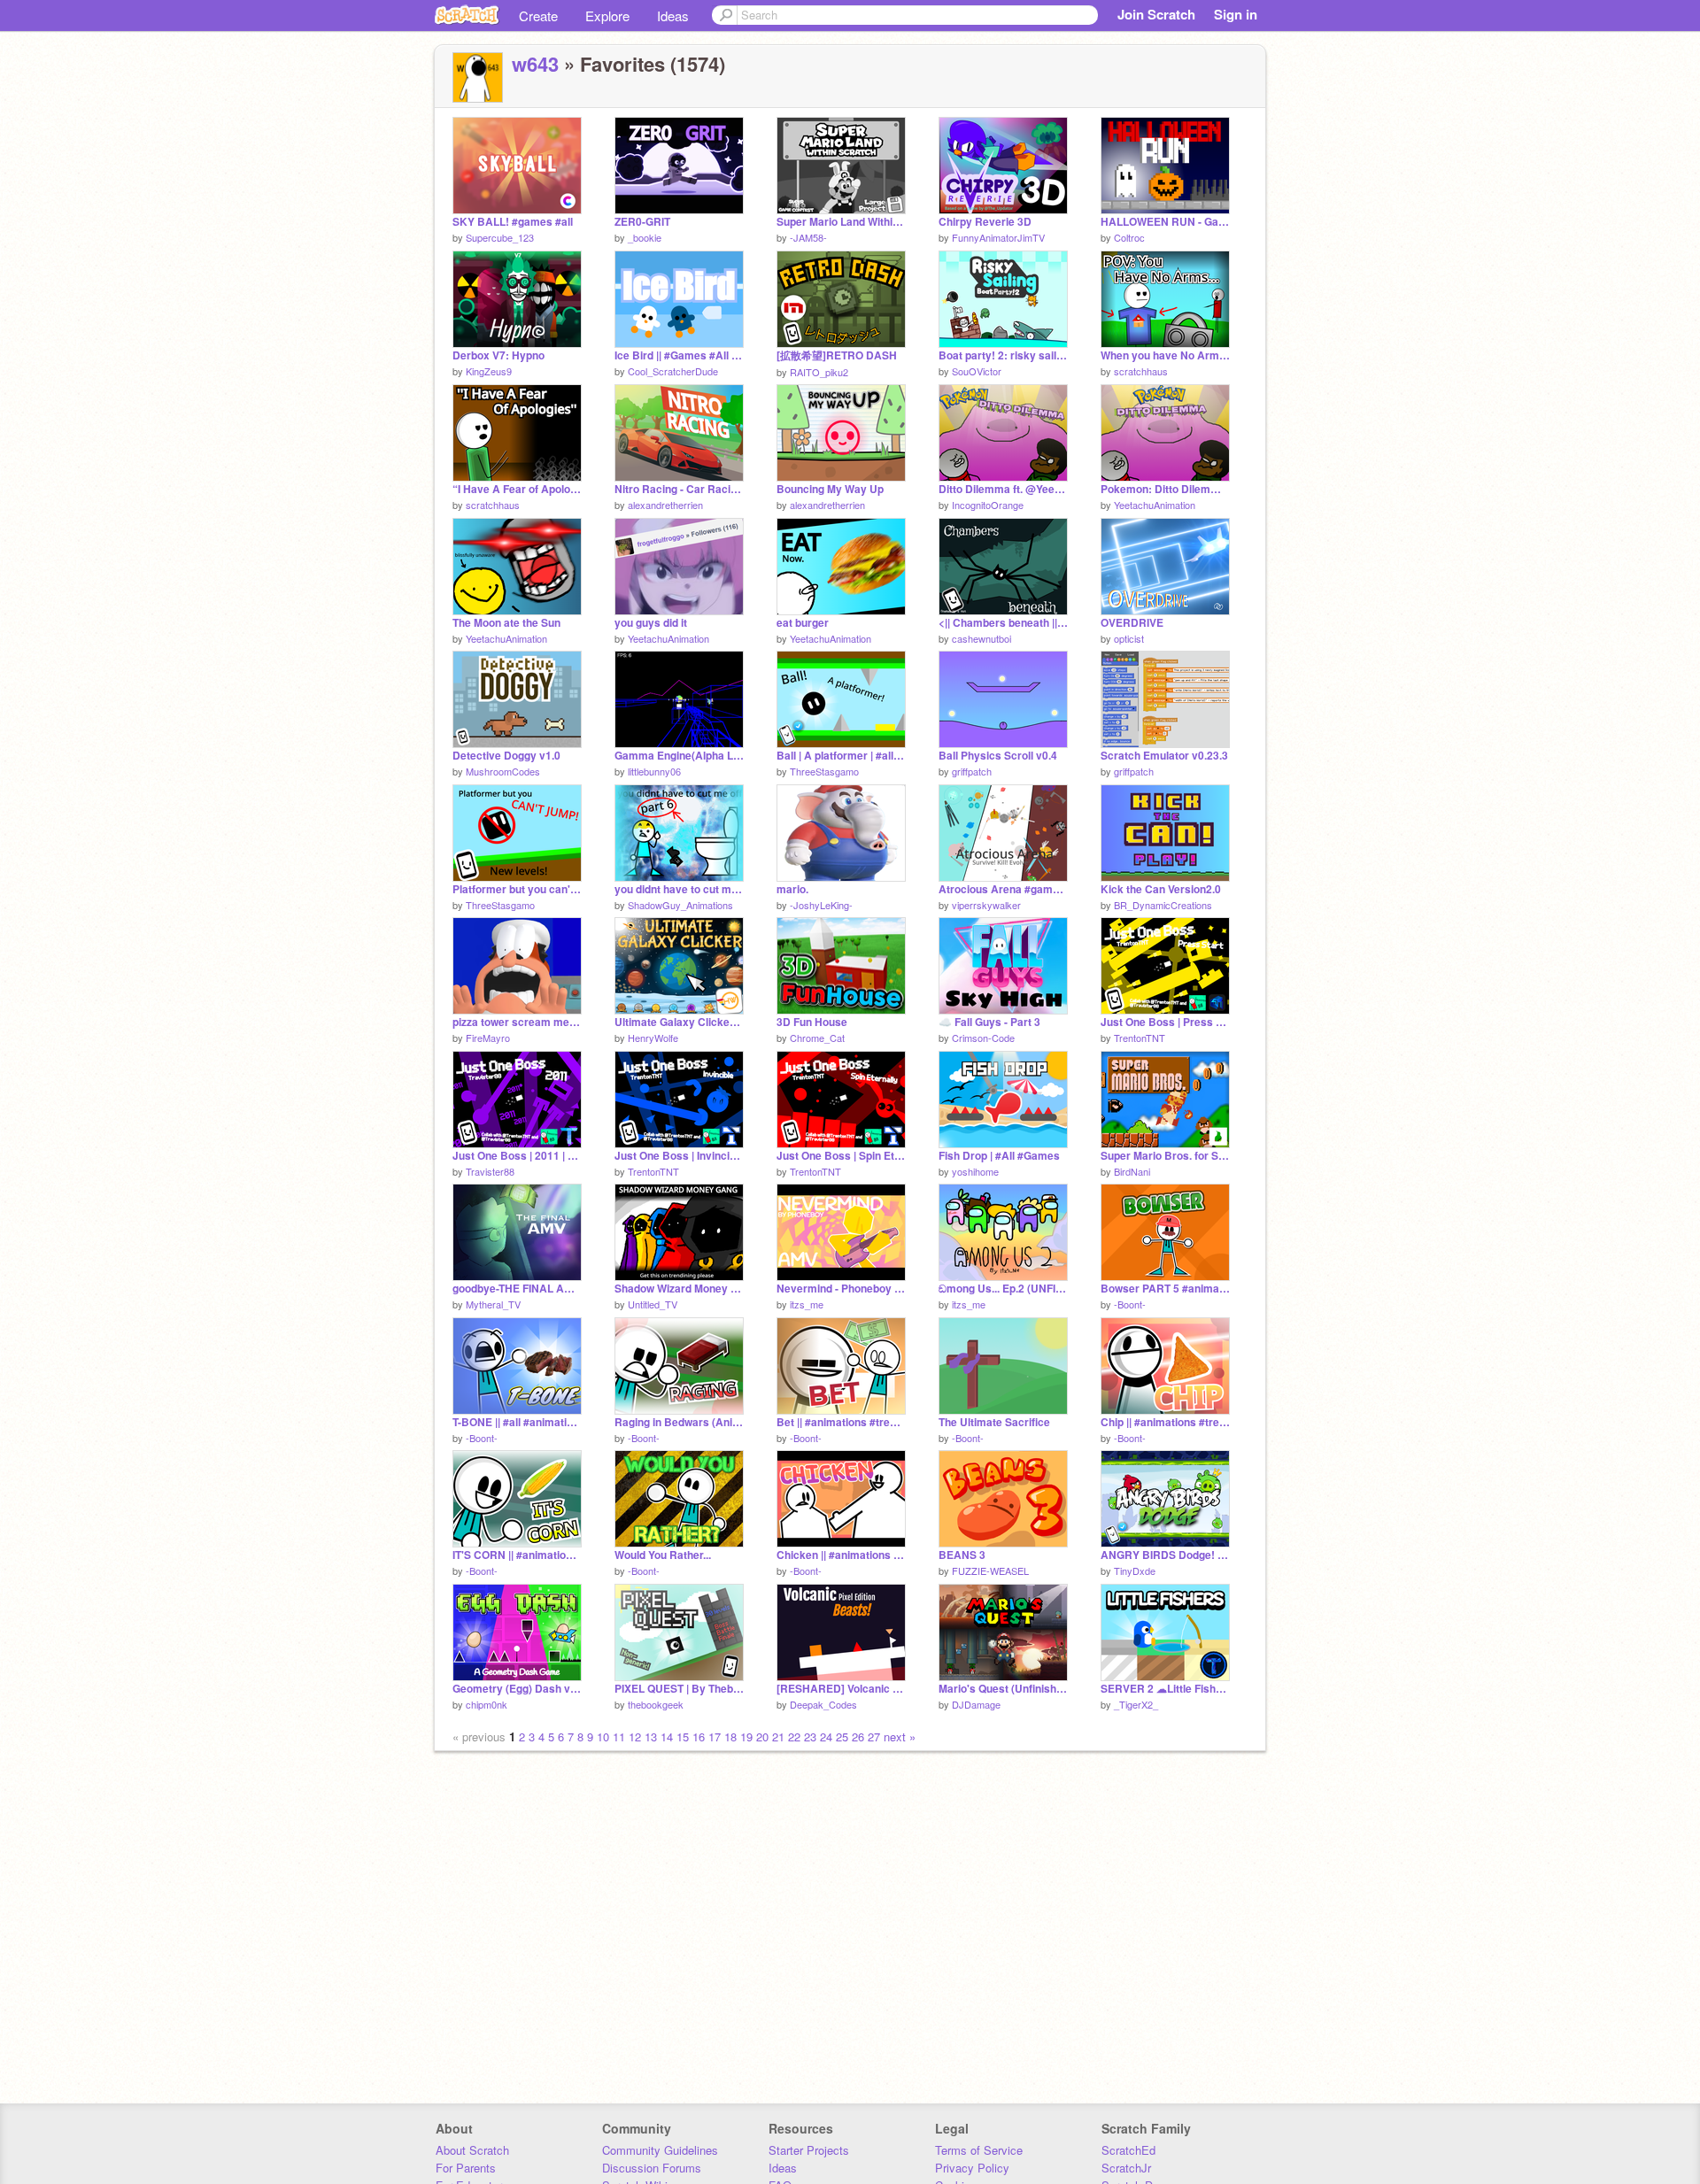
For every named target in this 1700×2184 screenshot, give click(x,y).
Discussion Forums (652, 2168)
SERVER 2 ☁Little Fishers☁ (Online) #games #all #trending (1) (1165, 1689)
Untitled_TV (653, 1304)
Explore (607, 15)
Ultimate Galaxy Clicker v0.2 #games (679, 1022)
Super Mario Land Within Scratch (841, 222)
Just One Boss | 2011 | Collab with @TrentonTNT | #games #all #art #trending (517, 1156)
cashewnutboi (981, 638)
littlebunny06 (654, 771)
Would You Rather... (663, 1555)
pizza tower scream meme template (517, 1022)
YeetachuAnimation (1155, 505)
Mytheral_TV (493, 1304)
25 (842, 1736)
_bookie (645, 237)
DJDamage (976, 1704)
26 (858, 1736)
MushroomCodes (503, 771)
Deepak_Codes (823, 1704)
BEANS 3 (962, 1555)
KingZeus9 (489, 371)
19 (746, 1736)
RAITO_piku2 (819, 372)
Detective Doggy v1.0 (506, 756)
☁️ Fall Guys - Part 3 (989, 1022)
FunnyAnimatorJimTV (998, 237)
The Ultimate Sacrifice (994, 1422)
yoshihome (975, 1171)
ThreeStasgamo (824, 771)
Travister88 (490, 1171)
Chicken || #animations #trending (841, 1555)
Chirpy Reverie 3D (985, 222)
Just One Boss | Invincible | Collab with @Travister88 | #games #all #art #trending (679, 1156)
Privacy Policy (972, 2168)
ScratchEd (1128, 2150)
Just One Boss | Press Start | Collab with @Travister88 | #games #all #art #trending (1165, 1022)
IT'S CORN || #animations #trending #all (517, 1555)
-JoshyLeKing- (821, 905)
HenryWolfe (653, 1038)
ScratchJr (1126, 2168)
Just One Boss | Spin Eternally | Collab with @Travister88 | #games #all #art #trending (841, 1156)
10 (603, 1736)
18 (730, 1736)
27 (874, 1736)
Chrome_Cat (817, 1038)
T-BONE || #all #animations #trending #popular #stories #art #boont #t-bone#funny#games (517, 1422)
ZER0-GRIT (642, 222)
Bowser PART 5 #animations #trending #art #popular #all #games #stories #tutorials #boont (1165, 1289)
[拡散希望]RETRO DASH (837, 355)
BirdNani (1132, 1171)
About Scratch (472, 2150)
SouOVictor (977, 371)
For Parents (466, 2168)
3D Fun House (812, 1022)
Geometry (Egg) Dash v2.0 (517, 1689)
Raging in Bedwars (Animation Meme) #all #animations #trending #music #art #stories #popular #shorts (679, 1422)
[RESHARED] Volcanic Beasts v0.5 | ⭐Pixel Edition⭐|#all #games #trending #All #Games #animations (841, 1689)
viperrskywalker (986, 905)
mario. (792, 889)
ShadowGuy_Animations (680, 905)
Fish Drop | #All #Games (999, 1156)
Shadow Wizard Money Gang (679, 1289)
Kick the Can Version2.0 (1161, 889)
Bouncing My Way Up (830, 489)
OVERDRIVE (1132, 623)
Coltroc (1129, 237)
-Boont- (1130, 1304)
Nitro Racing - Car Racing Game (679, 489)
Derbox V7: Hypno (498, 355)
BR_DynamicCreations (1163, 905)
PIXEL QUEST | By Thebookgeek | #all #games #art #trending (679, 1689)
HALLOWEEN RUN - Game (1165, 222)
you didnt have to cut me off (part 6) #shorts (679, 889)
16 (699, 1736)
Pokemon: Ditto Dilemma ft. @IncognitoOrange (1165, 489)
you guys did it (651, 623)
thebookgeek (656, 1704)
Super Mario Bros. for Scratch (1165, 1156)
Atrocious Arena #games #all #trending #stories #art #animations (1003, 889)
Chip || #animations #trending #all (1165, 1422)
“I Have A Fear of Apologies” (517, 489)
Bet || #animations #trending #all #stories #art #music (841, 1422)
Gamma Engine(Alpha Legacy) (679, 756)
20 (762, 1736)
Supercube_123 (500, 237)
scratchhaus (1141, 371)
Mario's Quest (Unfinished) (1003, 1689)
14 (667, 1736)
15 (683, 1736)
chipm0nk (487, 1704)
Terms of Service (979, 2150)
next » (900, 1736)
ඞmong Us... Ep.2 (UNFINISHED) (1003, 1289)
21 (778, 1736)
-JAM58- (808, 237)
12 (635, 1736)
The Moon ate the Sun (506, 623)
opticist (1129, 638)
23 (810, 1736)
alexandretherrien (665, 505)
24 (826, 1736)
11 (619, 1736)
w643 (535, 64)
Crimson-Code (983, 1038)
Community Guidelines (660, 2150)
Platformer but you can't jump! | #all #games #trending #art (517, 889)
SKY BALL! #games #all (513, 222)
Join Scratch (1156, 14)
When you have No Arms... (1165, 355)
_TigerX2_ (1136, 1704)
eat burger (803, 623)
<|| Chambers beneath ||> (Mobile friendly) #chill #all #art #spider (1003, 623)
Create (538, 15)
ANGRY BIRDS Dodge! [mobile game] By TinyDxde (1165, 1555)
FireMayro (488, 1038)
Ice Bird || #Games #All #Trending (679, 355)
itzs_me (807, 1304)
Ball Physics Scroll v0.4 (998, 756)
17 (715, 1736)
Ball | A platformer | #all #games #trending (841, 756)
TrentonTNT (1140, 1038)
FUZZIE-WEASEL (990, 1570)
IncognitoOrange (988, 505)
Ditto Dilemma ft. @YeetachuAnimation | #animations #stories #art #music (1003, 489)
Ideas (673, 15)
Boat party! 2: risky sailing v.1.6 (1003, 355)
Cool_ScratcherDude (673, 371)
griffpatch (972, 771)
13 (651, 1736)
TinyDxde (1135, 1570)
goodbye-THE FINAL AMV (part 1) (517, 1289)
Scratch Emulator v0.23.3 (1164, 756)
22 (794, 1736)
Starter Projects (809, 2150)
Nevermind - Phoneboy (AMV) (841, 1289)
